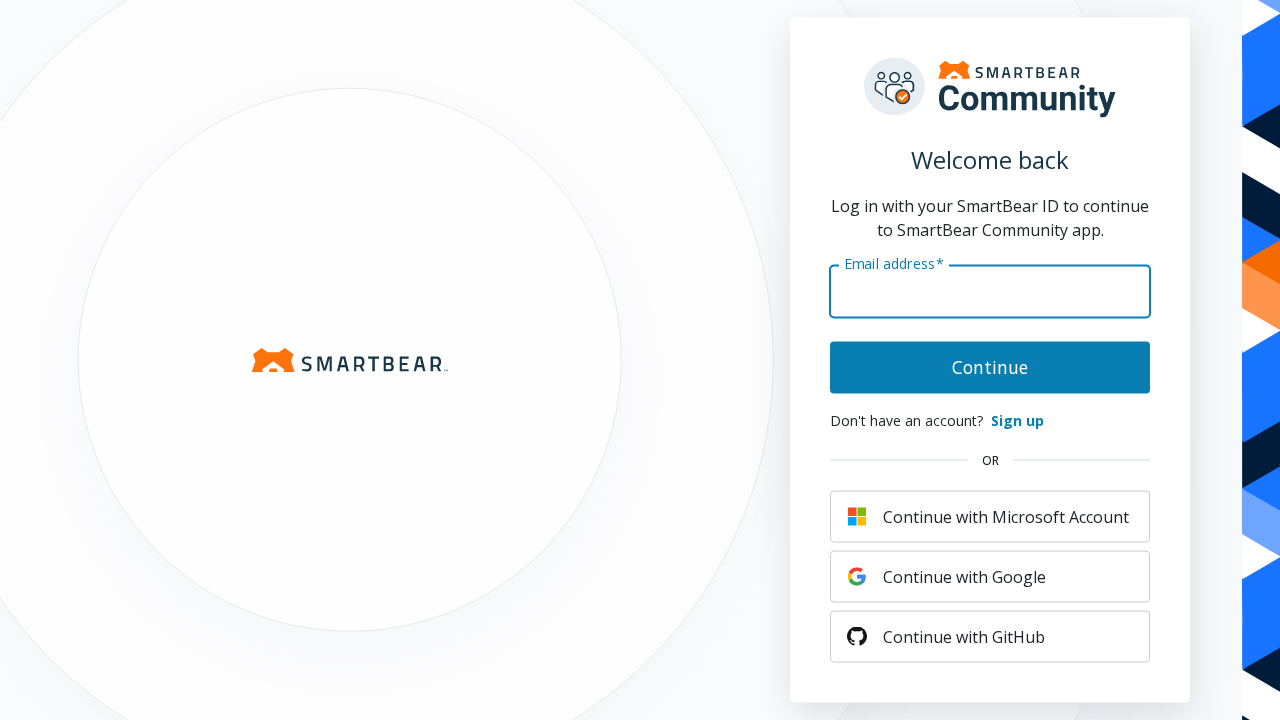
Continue (990, 367)
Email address (894, 263)
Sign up (1017, 420)
